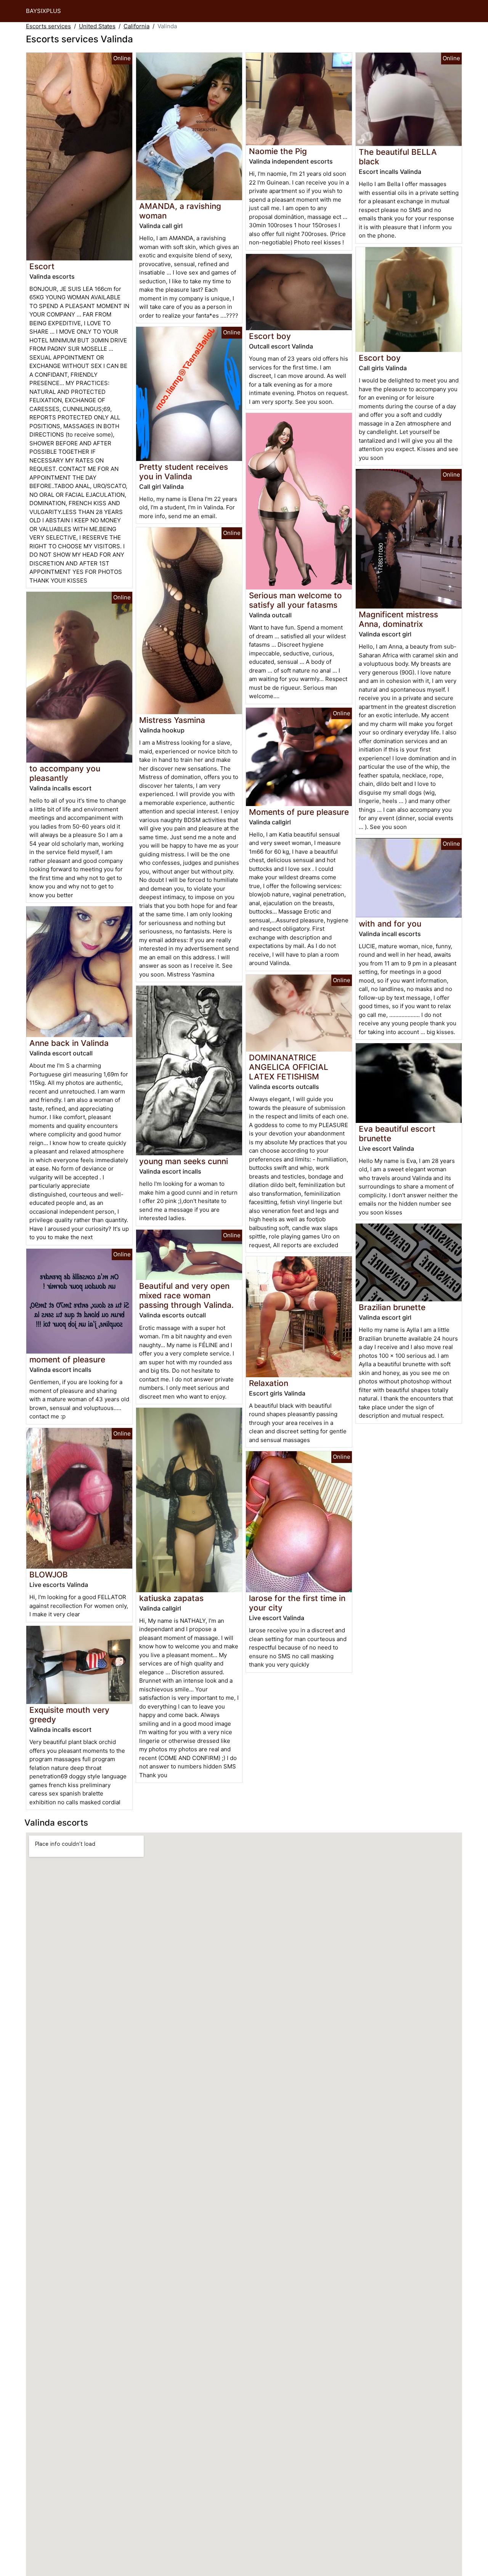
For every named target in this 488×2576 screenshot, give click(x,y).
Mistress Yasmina (172, 720)
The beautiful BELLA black (398, 157)
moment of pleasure (67, 1359)
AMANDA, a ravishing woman (180, 211)
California (136, 26)
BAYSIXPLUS (43, 11)
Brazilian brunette (392, 1307)
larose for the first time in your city (297, 1603)
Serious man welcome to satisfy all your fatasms (295, 600)
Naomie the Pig (278, 151)
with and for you (390, 924)
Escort (42, 266)
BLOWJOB (49, 1575)
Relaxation (269, 1383)
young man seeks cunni (184, 1161)
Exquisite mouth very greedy (69, 1715)
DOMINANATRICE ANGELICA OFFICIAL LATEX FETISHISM (289, 1067)
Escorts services (48, 26)
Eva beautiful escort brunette (397, 1134)
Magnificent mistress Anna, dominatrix (398, 619)
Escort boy (270, 336)
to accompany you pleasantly (65, 773)
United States (97, 26)
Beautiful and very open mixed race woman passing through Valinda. (186, 1295)
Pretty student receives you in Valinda (184, 472)
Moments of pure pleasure (299, 812)
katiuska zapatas (171, 1598)
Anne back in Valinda (69, 1043)
